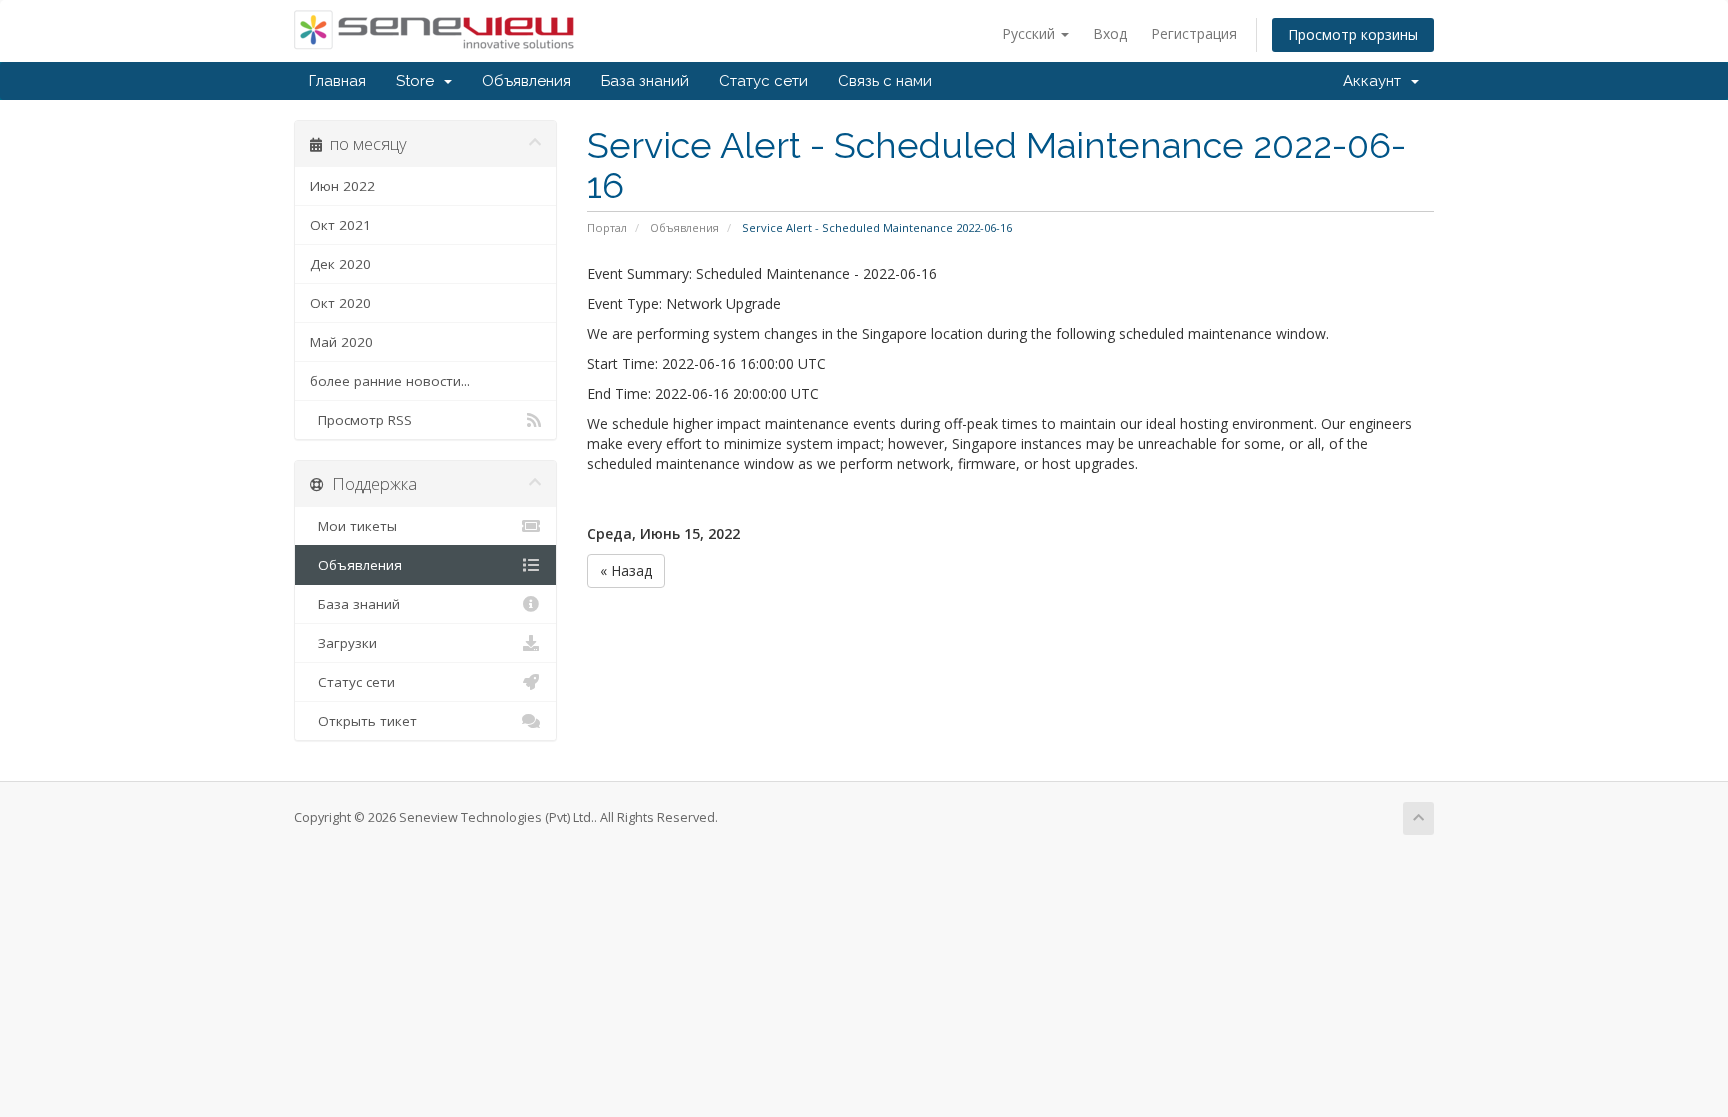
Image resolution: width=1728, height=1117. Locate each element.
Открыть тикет (363, 721)
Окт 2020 (340, 303)
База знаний (645, 81)
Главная (337, 81)
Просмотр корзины (1353, 34)
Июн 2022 (342, 186)
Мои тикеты (353, 526)
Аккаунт (1376, 81)
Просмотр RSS (361, 420)
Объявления (526, 81)
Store (419, 81)
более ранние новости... (390, 381)
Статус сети (763, 81)
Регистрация (1194, 33)
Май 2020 (341, 342)
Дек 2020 (340, 264)
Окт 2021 (340, 225)
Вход (1110, 33)
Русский (1030, 33)
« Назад (626, 570)
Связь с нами (885, 81)
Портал (607, 227)
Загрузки (343, 643)
